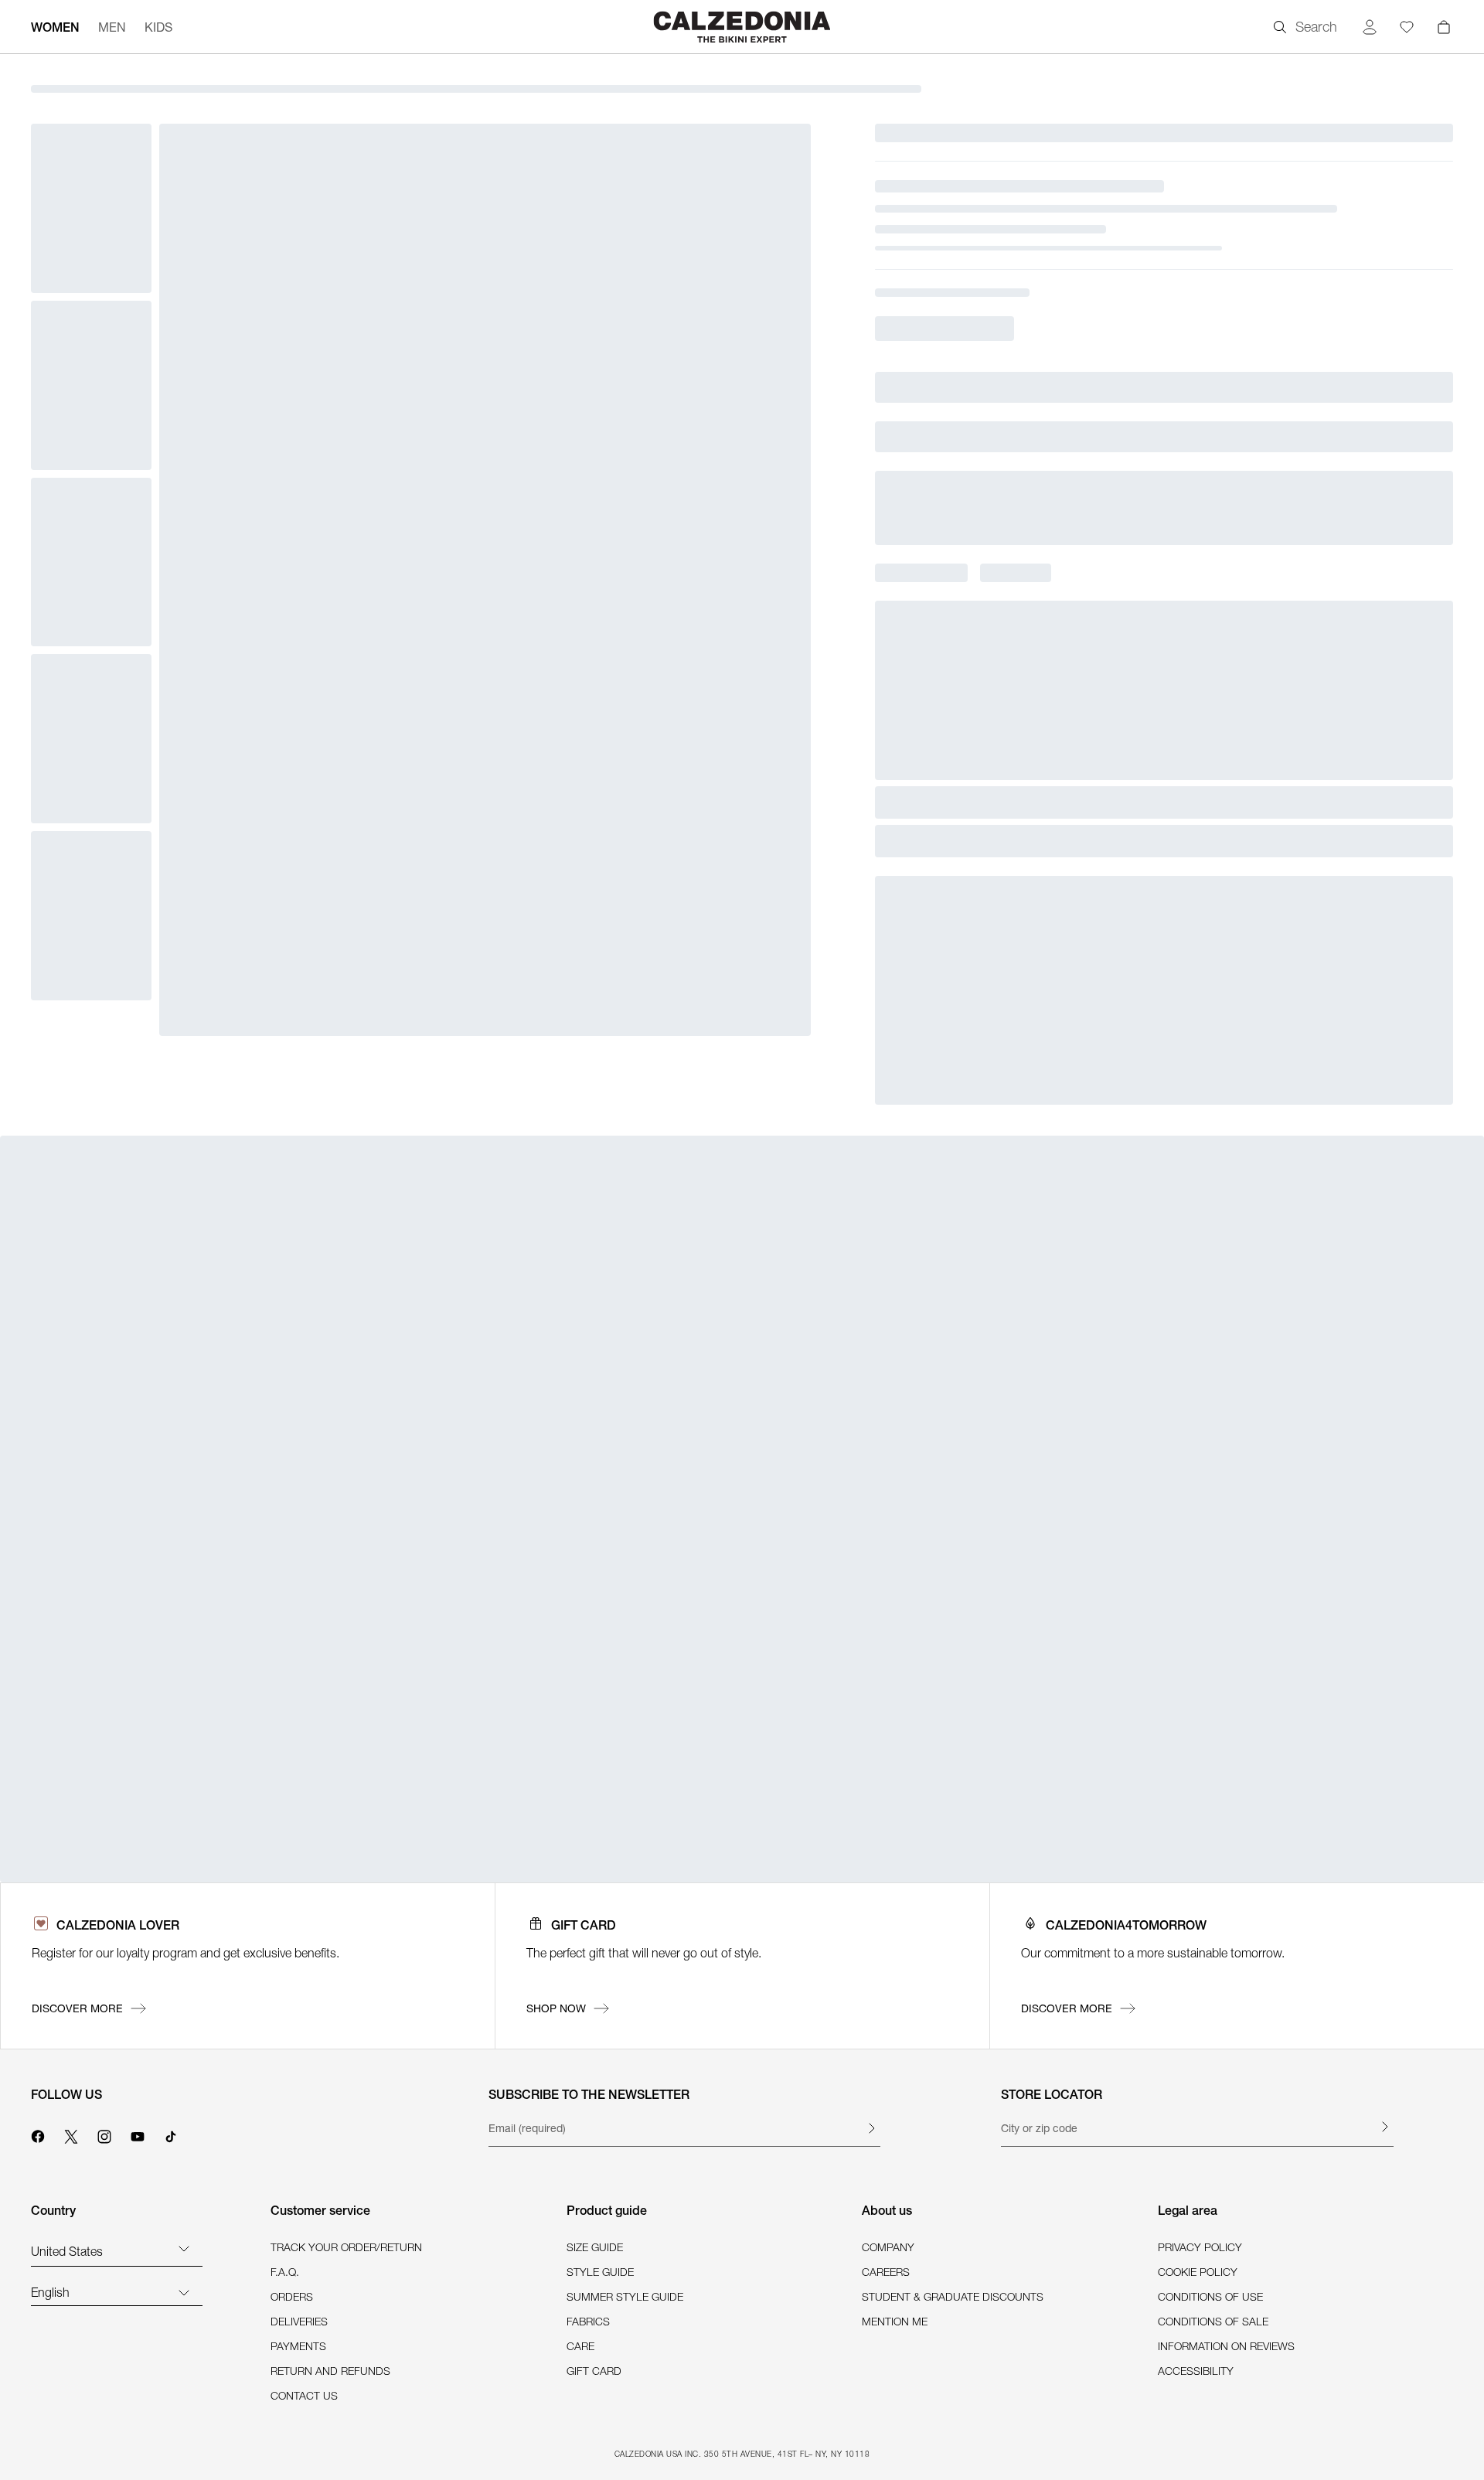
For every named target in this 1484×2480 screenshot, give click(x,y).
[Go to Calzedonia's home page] (742, 27)
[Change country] (184, 2248)
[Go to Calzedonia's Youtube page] (138, 2134)
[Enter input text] (871, 2128)
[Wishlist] (1407, 27)
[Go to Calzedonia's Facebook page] (38, 2134)
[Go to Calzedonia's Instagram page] (104, 2134)
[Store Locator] (1384, 2127)
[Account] (1370, 27)
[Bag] (1444, 27)
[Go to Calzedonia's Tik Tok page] (171, 2134)
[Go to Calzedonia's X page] (71, 2134)
